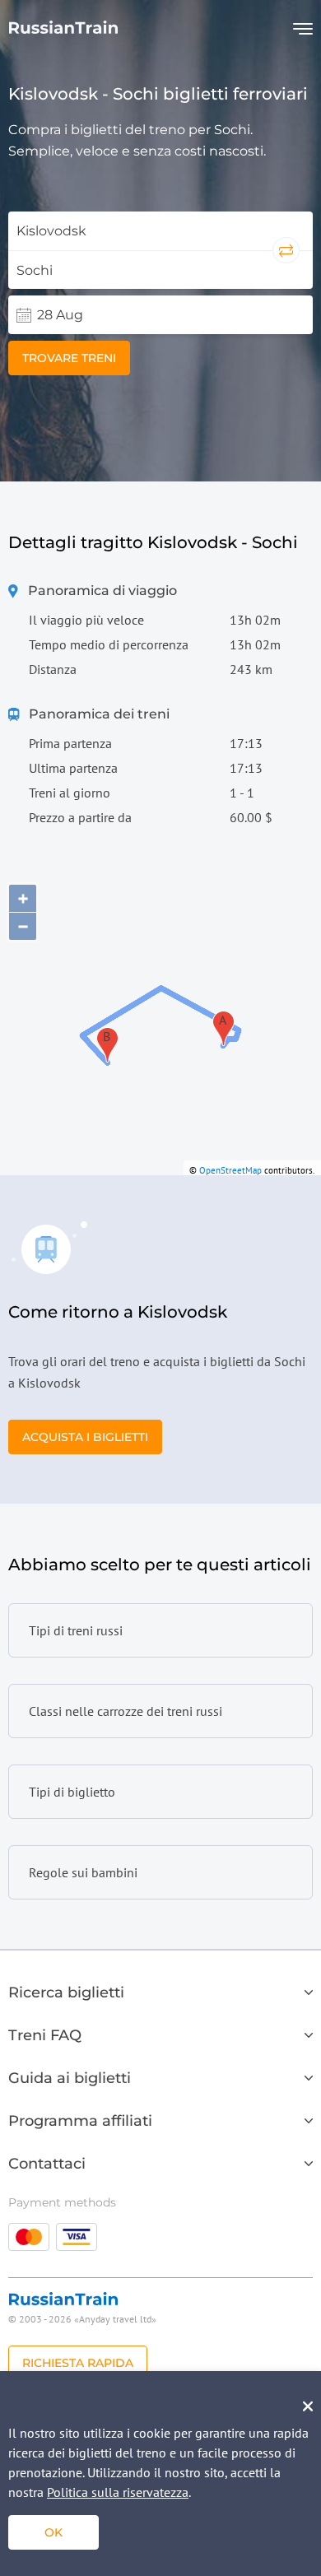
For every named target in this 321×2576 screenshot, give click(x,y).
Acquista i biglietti (85, 1437)
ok (53, 2532)
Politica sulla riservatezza (118, 2492)
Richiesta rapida (78, 2363)
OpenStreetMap (230, 1170)
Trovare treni (69, 358)
